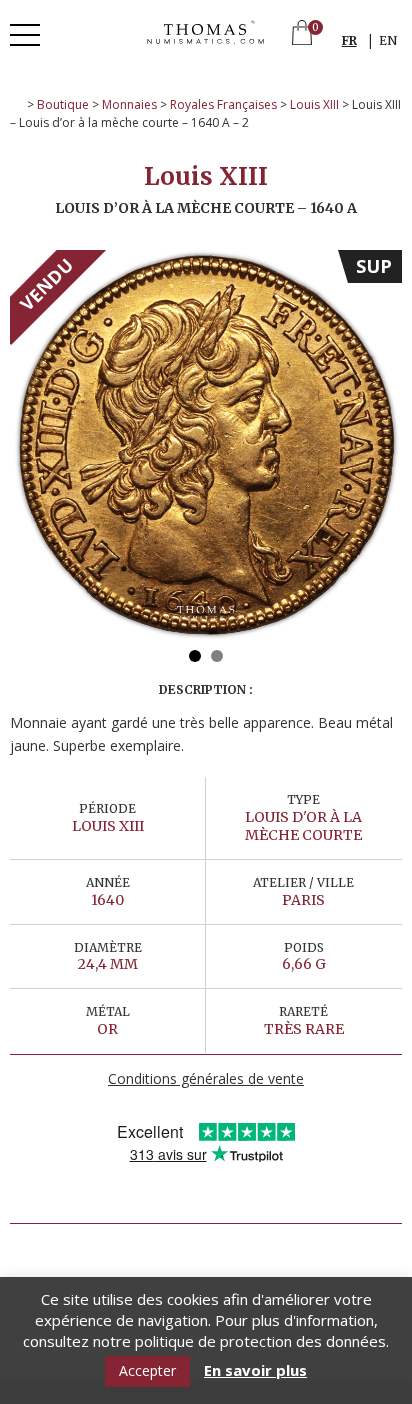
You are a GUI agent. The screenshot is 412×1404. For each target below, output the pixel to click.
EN (388, 40)
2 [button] (217, 656)
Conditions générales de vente (206, 1078)
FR (349, 40)
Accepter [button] (147, 1370)
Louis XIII (314, 104)
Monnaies (129, 104)
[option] (206, 446)
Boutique (63, 104)
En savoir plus (255, 1370)
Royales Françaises (223, 104)
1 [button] (195, 656)
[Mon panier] (302, 34)
